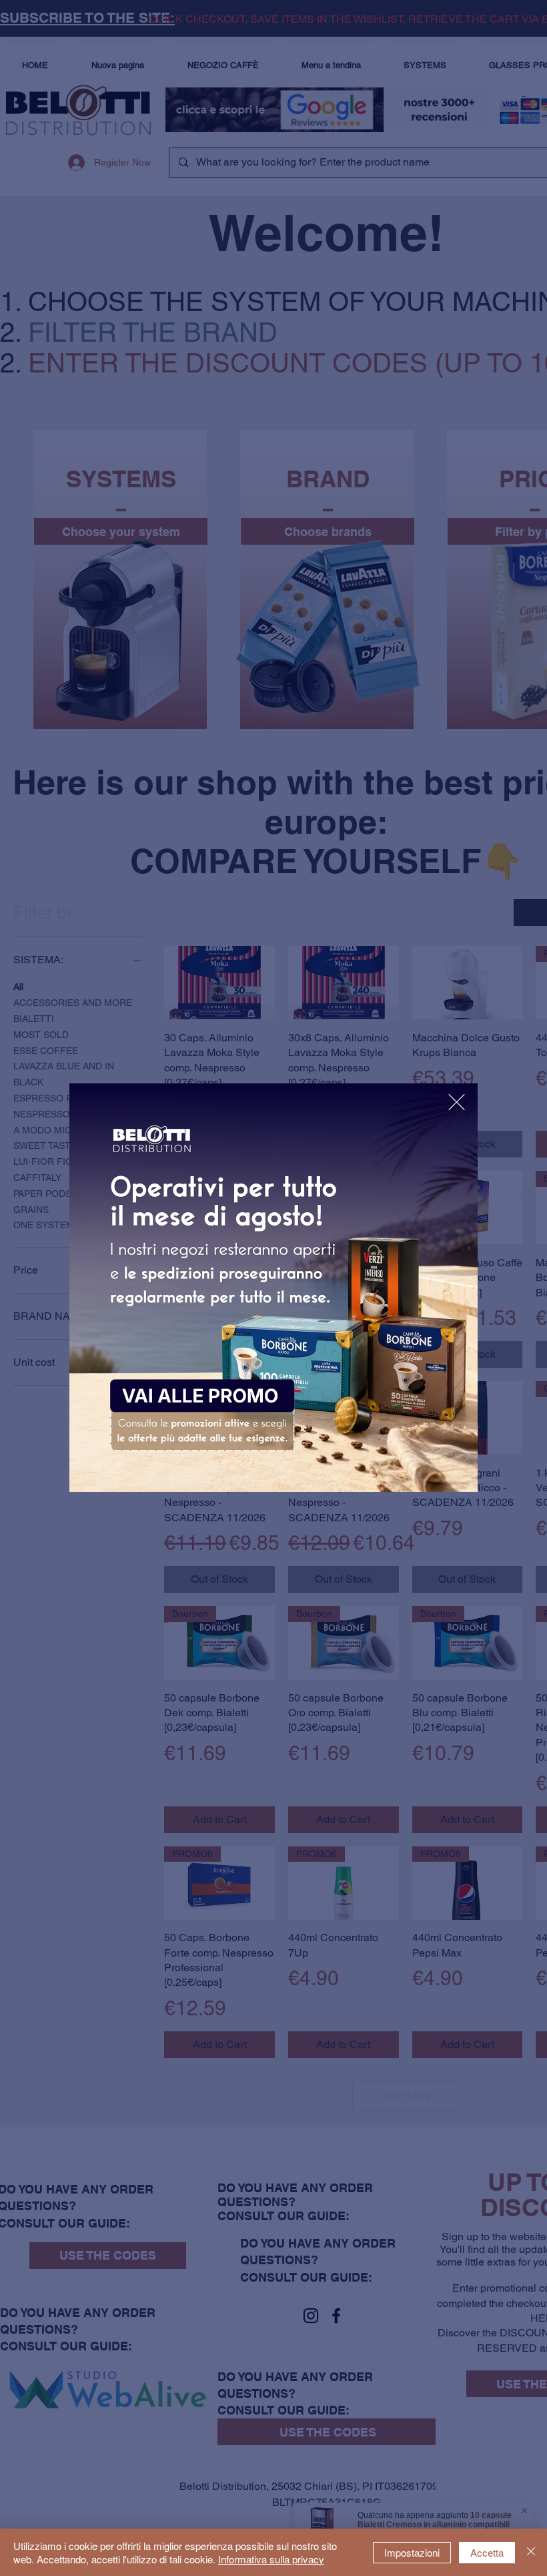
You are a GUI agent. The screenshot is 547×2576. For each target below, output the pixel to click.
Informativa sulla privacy (271, 2559)
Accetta (487, 2552)
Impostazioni (412, 2552)
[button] (457, 1102)
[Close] (531, 2552)
